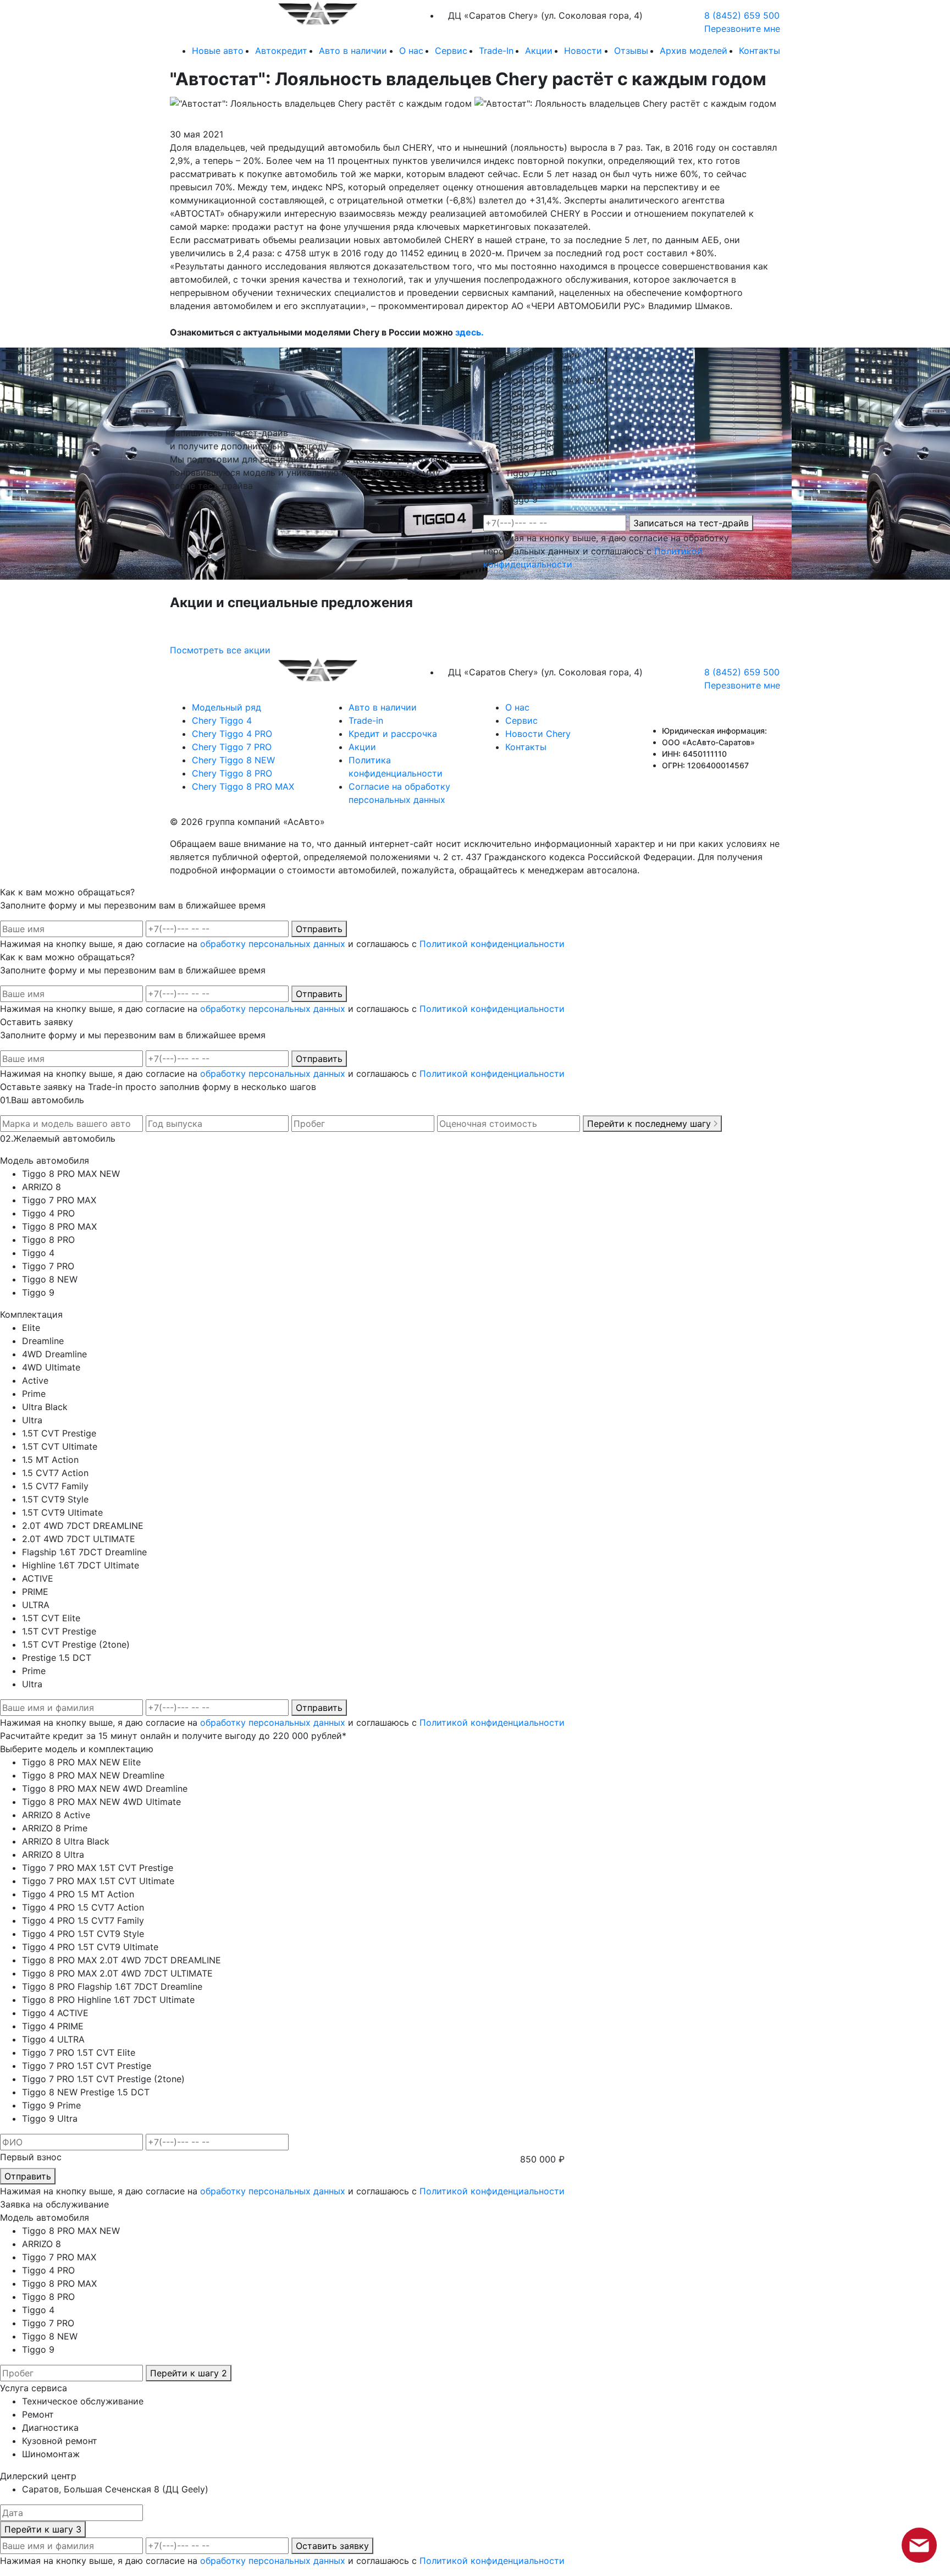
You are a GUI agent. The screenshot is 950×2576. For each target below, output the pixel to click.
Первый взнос (31, 2157)
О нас (517, 707)
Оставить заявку (332, 2546)
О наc (411, 51)
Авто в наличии (353, 51)
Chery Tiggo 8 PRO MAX (243, 786)
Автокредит (281, 51)
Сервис (451, 51)
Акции (539, 51)
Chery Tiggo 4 (222, 720)
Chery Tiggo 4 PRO (232, 734)
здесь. (470, 332)
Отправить (319, 929)
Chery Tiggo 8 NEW (233, 760)
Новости (583, 51)
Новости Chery (538, 734)
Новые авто (218, 51)
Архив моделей (694, 51)
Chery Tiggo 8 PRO (232, 773)
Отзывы (631, 51)
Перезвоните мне (742, 29)
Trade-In (496, 51)
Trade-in (366, 720)
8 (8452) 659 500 (742, 15)
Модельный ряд (227, 707)
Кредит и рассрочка (393, 734)
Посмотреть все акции (220, 650)
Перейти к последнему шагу (650, 1124)
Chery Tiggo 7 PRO (232, 747)
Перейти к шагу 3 (43, 2529)
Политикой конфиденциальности (492, 944)
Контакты (760, 51)
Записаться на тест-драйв (691, 523)
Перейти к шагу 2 (189, 2373)
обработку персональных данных (273, 944)
